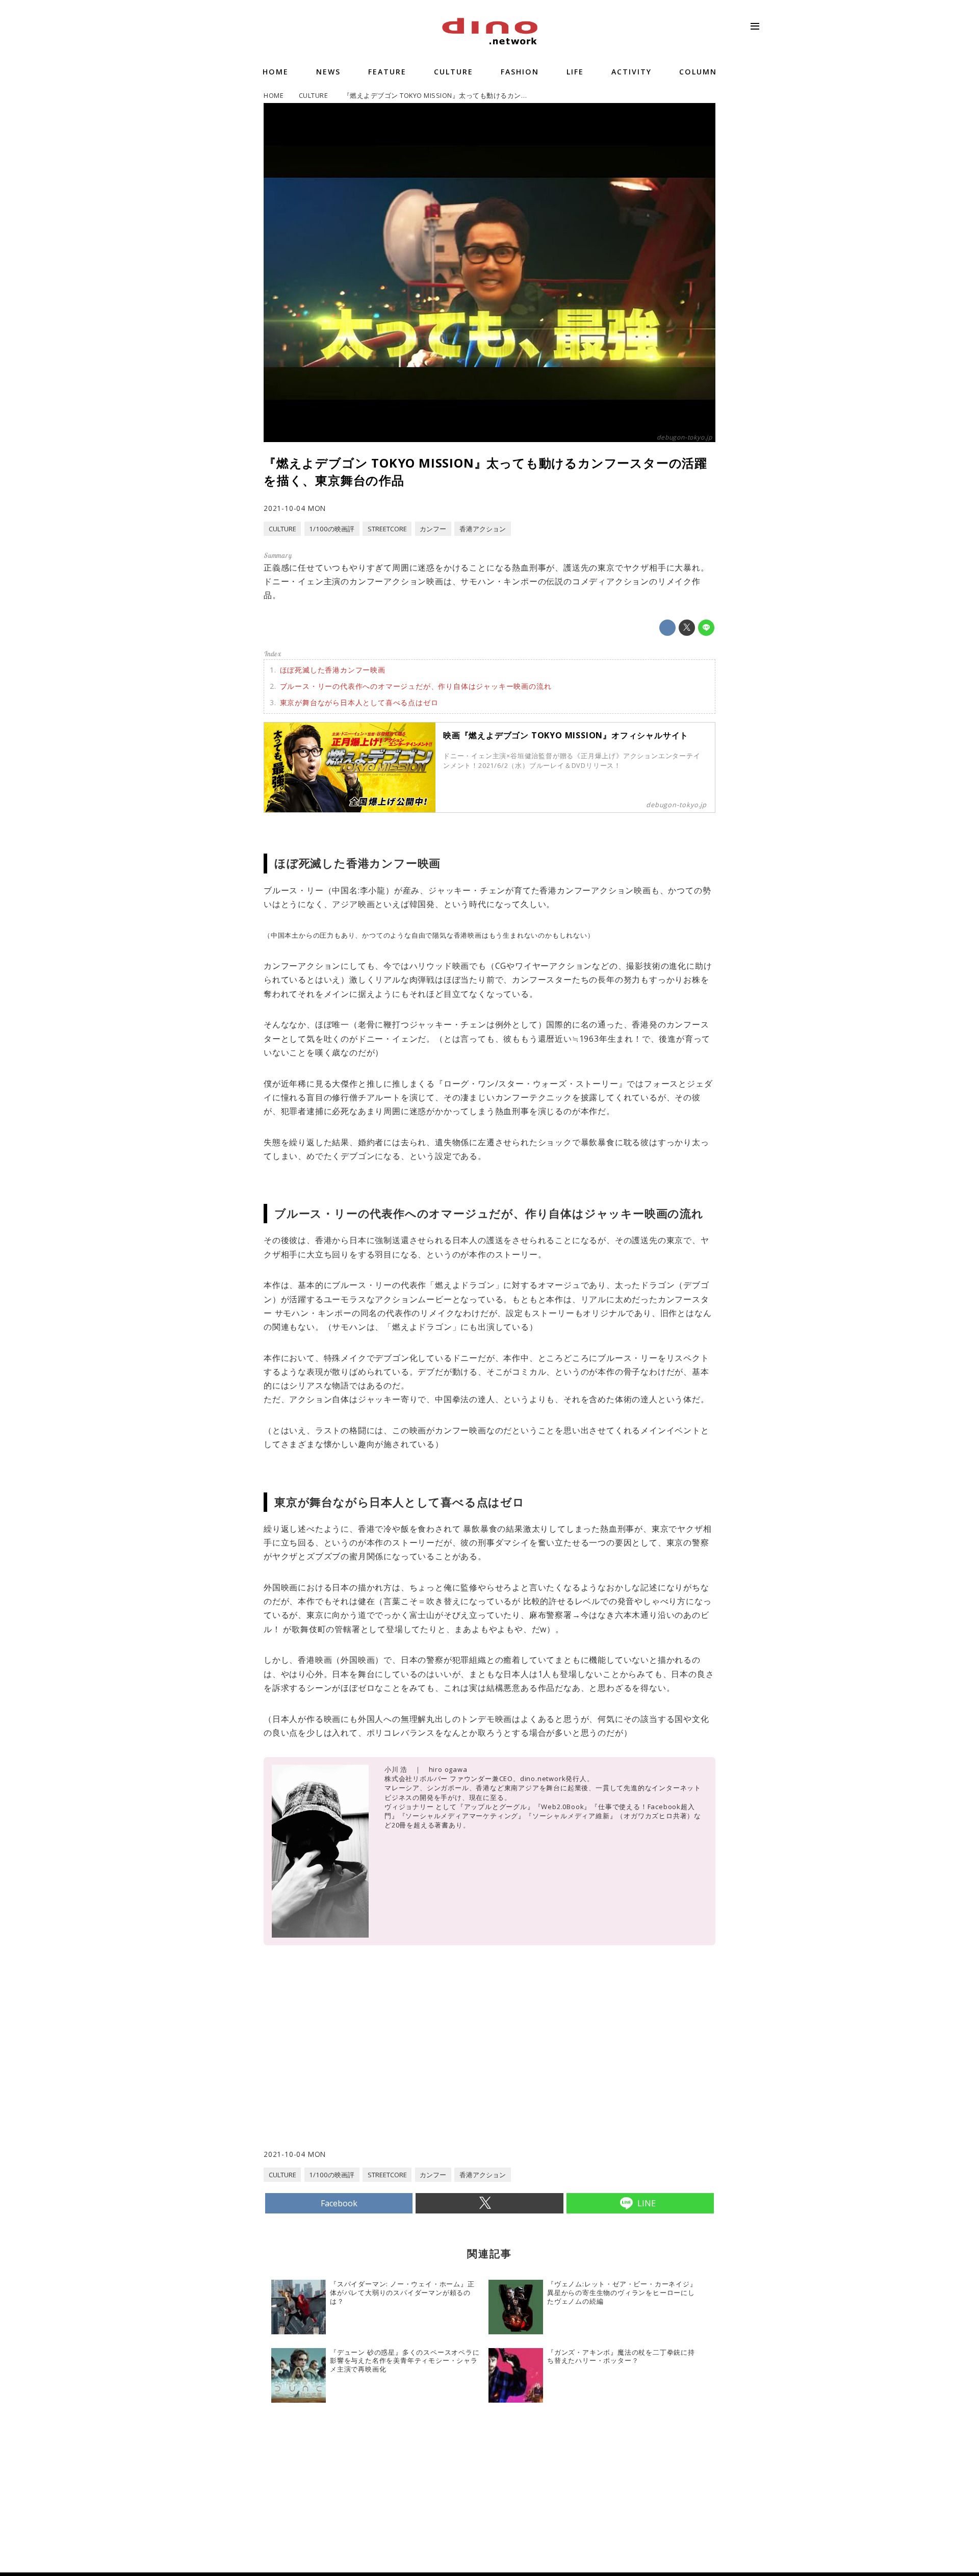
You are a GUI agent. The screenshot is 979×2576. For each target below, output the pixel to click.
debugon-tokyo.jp (685, 437)
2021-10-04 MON (295, 508)
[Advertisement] (377, 2067)
